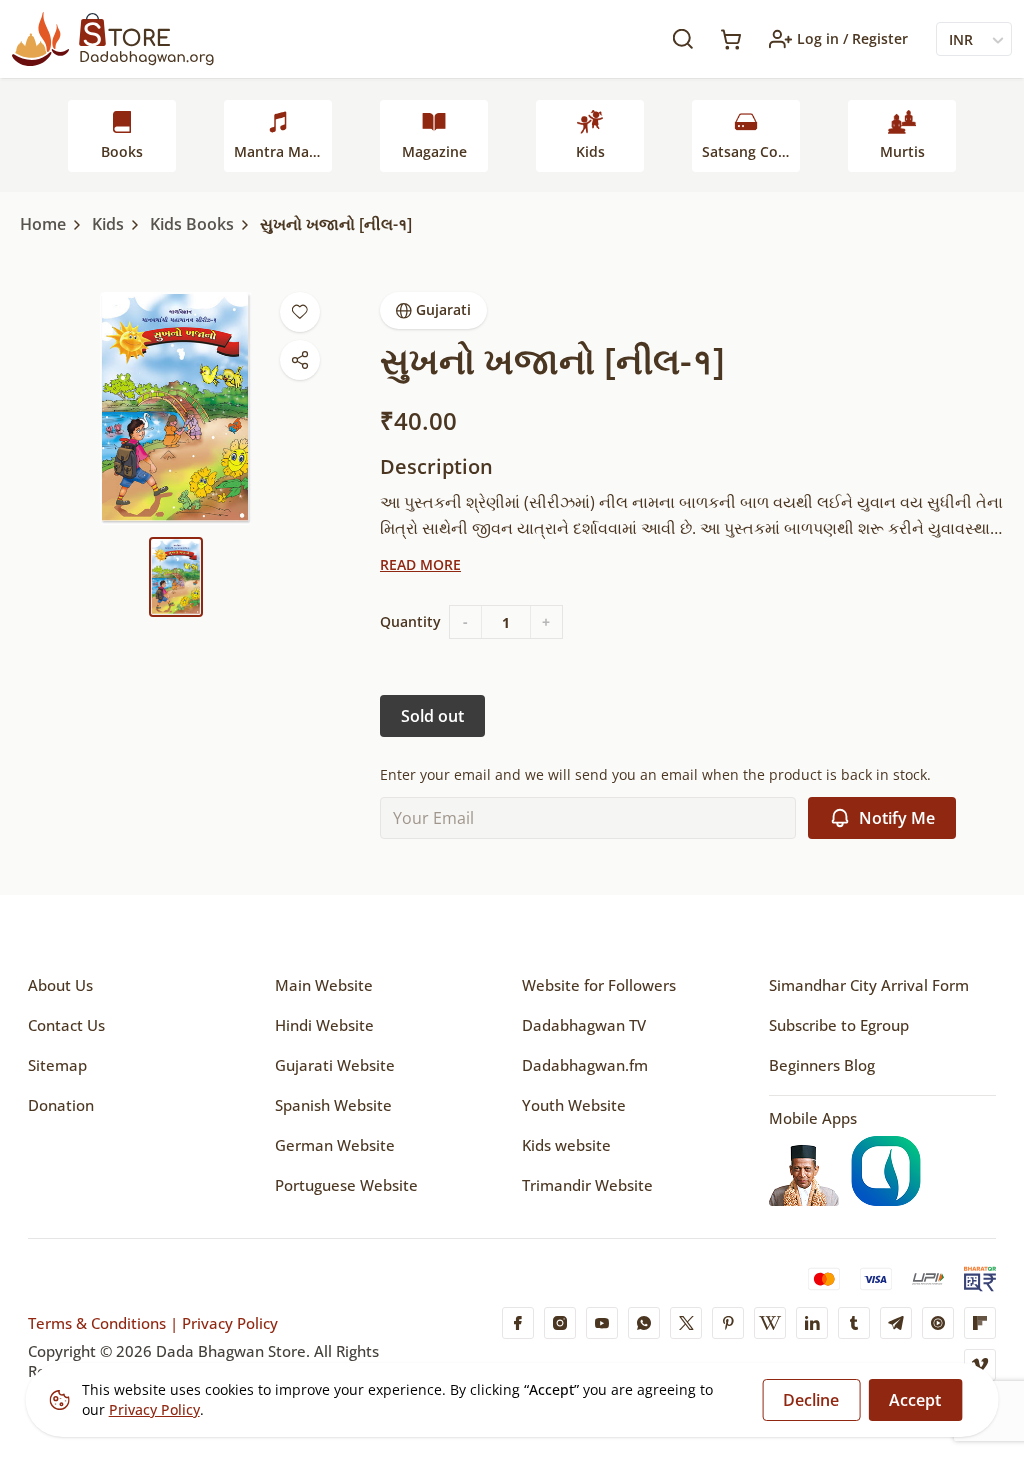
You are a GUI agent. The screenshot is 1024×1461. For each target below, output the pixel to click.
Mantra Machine (283, 151)
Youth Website (574, 1105)
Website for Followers (599, 985)
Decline (811, 1400)
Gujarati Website (335, 1065)
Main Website (324, 985)
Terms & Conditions (97, 1323)
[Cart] (731, 39)
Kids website (566, 1145)
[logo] (113, 39)
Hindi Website (324, 1025)
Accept (915, 1400)
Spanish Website (333, 1105)
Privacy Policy (228, 1323)
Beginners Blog (822, 1065)
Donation (61, 1105)
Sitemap (57, 1065)
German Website (335, 1145)
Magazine (434, 151)
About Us (60, 985)
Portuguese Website (346, 1185)
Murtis (902, 151)
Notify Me (897, 818)
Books (122, 151)
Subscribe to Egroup (839, 1025)
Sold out (432, 716)
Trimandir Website (587, 1185)
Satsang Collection (751, 151)
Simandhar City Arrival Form (869, 985)
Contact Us (66, 1025)
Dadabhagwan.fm (585, 1065)
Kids (590, 151)
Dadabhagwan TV (584, 1025)
